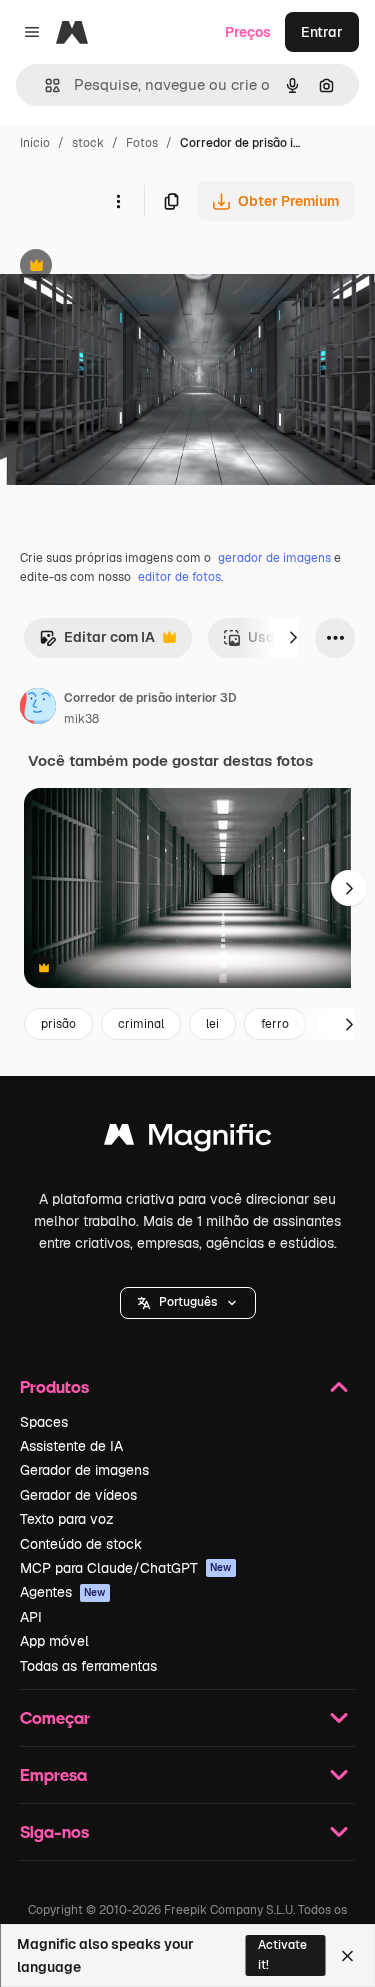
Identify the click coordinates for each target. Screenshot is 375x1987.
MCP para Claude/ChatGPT (126, 1568)
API (31, 1617)
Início (35, 143)
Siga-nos (54, 1831)
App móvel (54, 1641)
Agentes (63, 1592)
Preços (248, 32)
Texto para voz (67, 1519)
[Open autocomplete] (44, 85)
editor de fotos (179, 577)
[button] (188, 1303)
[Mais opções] (118, 201)
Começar (55, 1717)
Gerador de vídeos (78, 1495)
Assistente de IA (71, 1446)
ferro (275, 1024)
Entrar (322, 32)
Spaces (44, 1422)
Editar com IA (97, 642)
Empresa (53, 1774)
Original (128, 267)
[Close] (347, 1956)
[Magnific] (188, 1139)
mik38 (81, 719)
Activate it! (282, 1954)
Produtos (54, 1386)
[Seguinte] (293, 638)
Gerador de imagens (84, 1470)
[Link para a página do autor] (38, 709)
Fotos (142, 143)
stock (88, 143)
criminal (141, 1024)
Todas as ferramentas (88, 1666)
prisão (58, 1024)
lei (212, 1024)
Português (188, 1302)
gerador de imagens (274, 558)
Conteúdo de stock (81, 1544)
